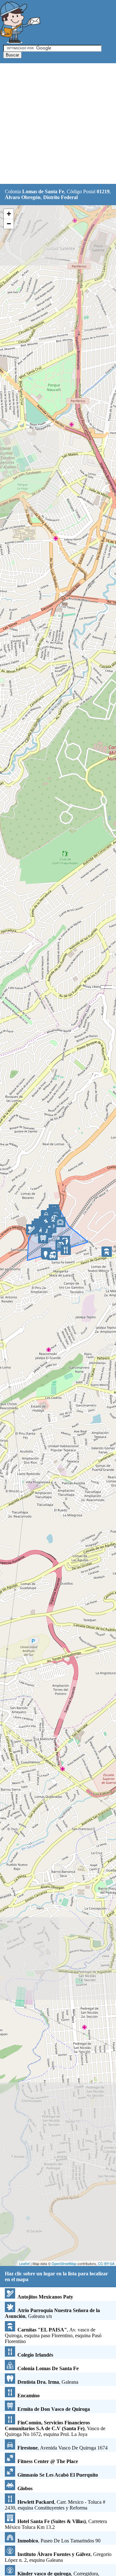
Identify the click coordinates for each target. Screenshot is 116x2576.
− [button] (9, 224)
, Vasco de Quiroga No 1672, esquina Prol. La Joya (55, 2428)
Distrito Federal (60, 197)
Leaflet (24, 2263)
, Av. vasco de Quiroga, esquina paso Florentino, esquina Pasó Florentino (53, 2335)
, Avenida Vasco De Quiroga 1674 (63, 2448)
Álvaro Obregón (23, 197)
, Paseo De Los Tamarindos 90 (59, 2541)
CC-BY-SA (106, 2263)
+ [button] (9, 214)
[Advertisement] (58, 124)
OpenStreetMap (64, 2263)
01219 (103, 191)
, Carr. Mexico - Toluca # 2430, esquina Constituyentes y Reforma (55, 2505)
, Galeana (48, 2382)
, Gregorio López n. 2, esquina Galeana (58, 2557)
